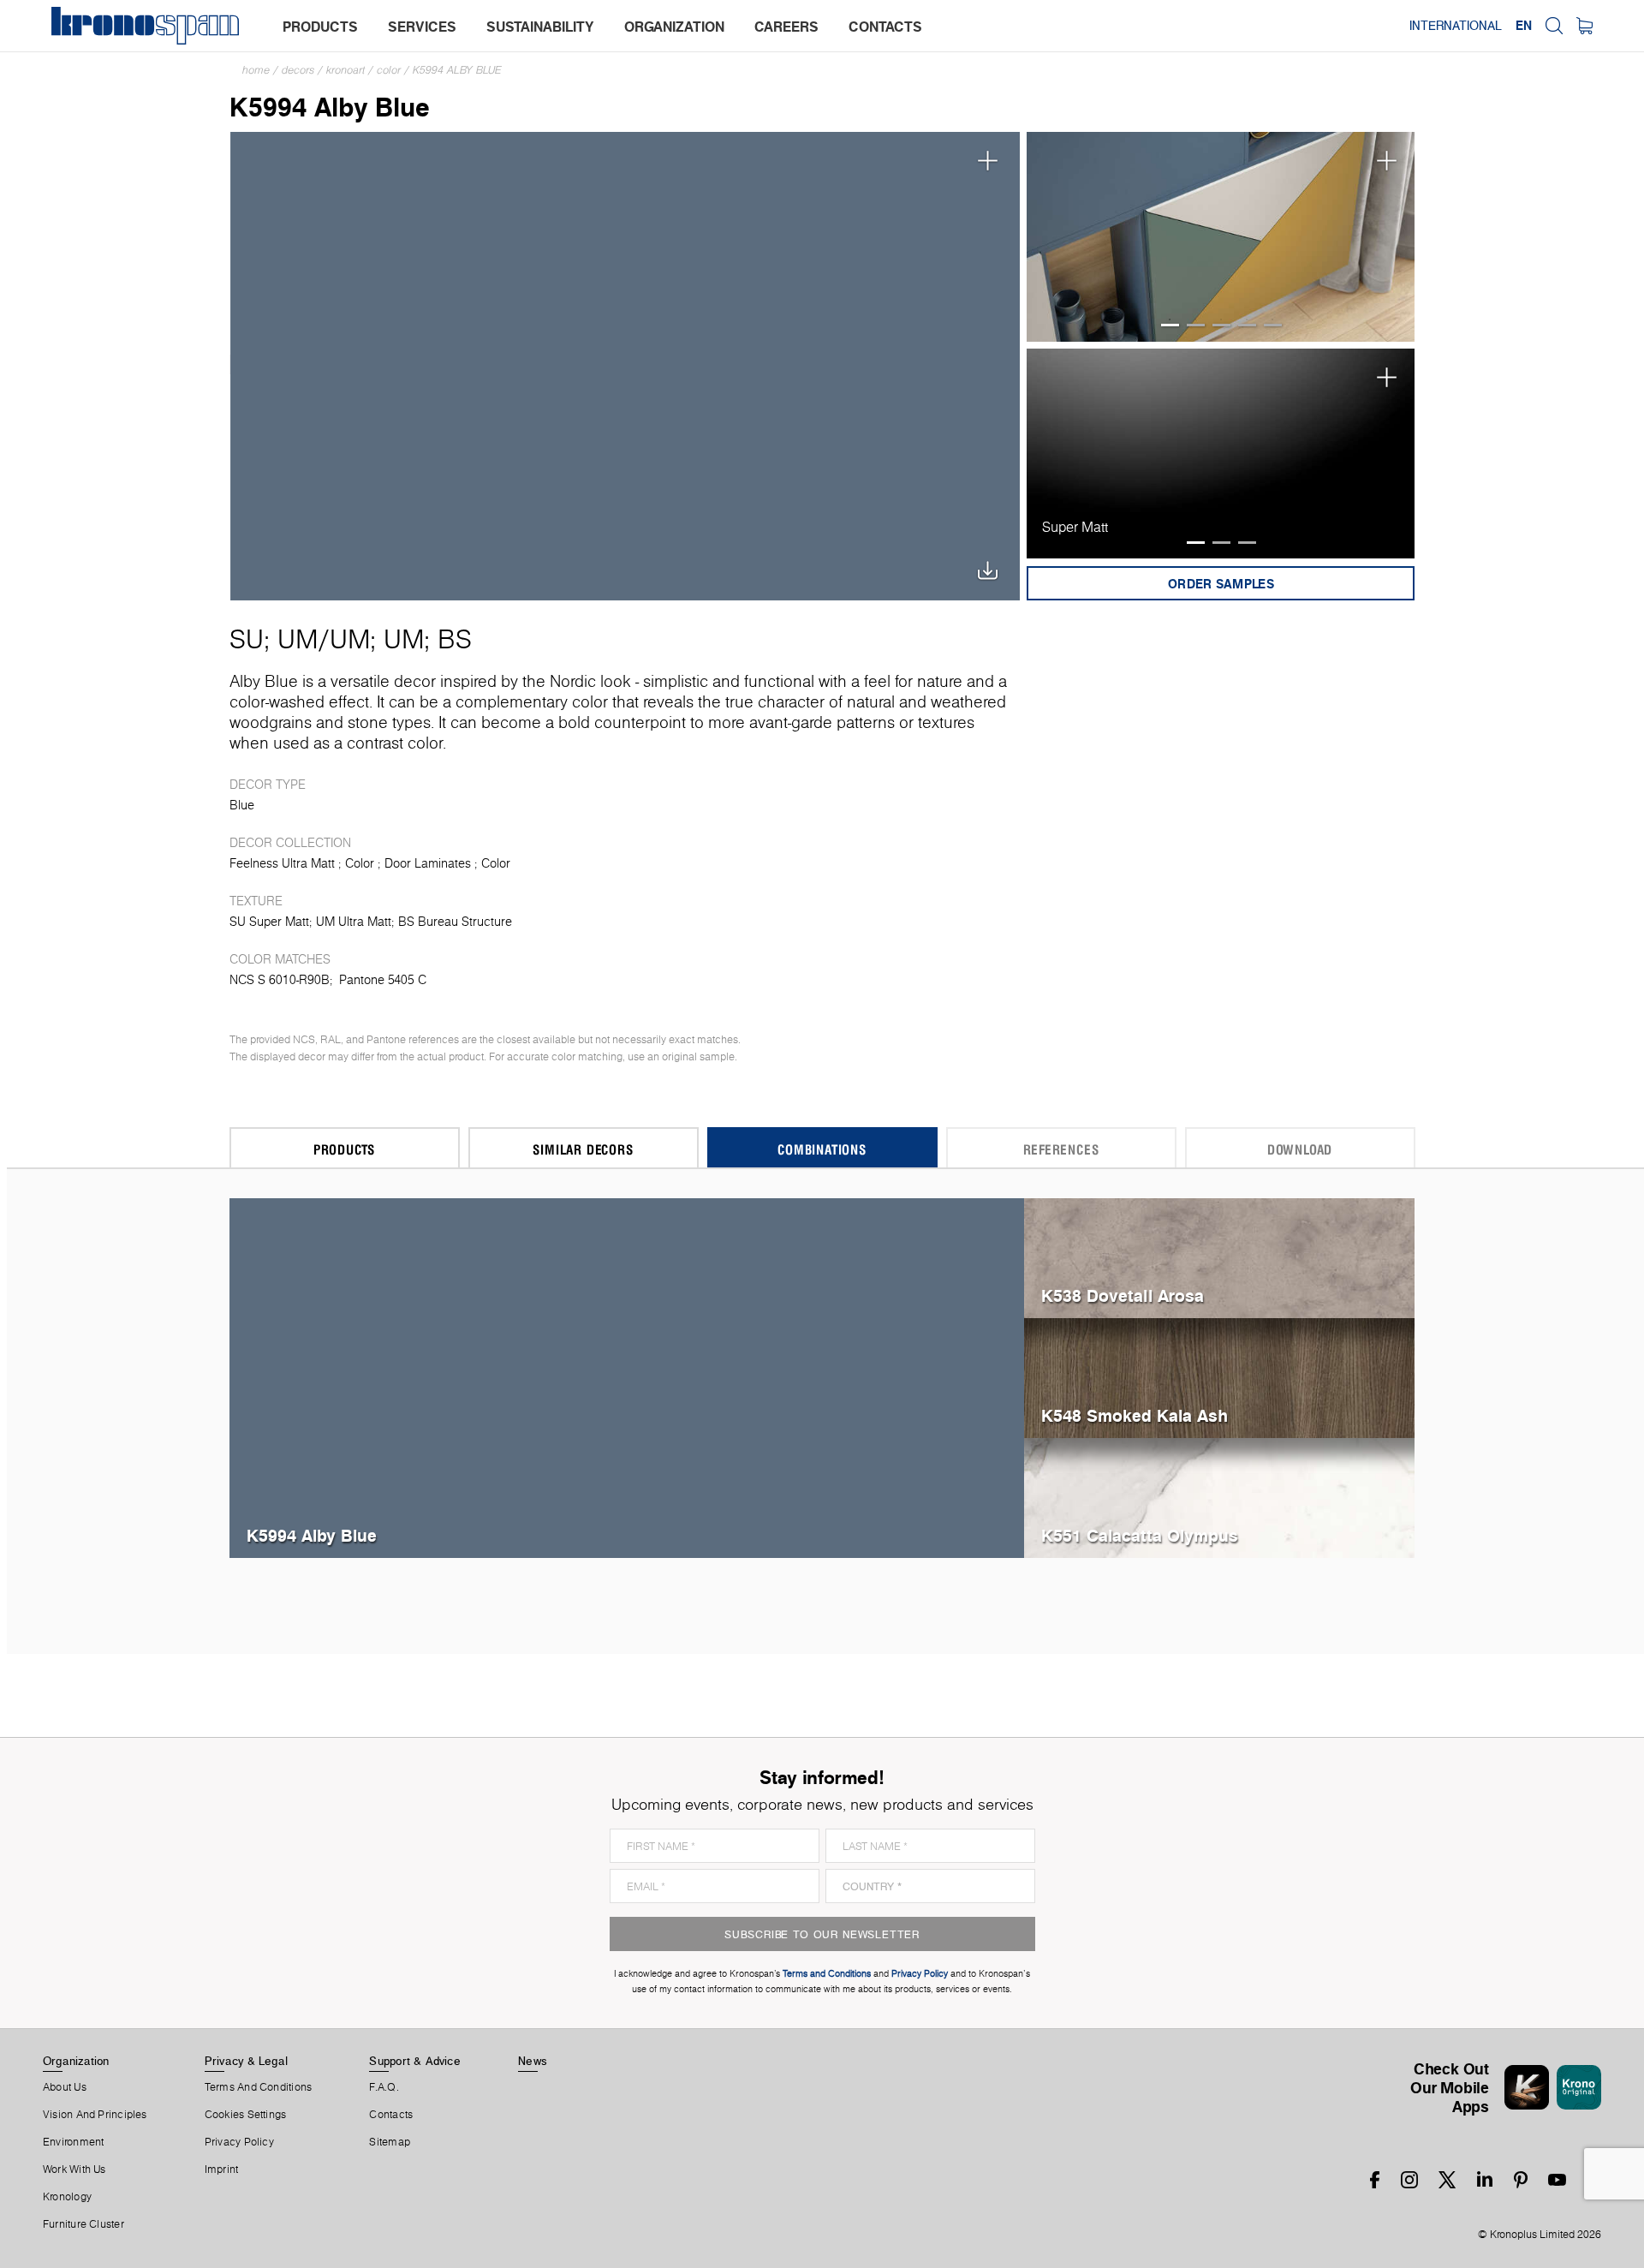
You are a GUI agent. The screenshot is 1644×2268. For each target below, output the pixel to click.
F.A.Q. (384, 2087)
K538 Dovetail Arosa (1123, 1295)
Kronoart (345, 70)
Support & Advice (415, 2061)
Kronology (67, 2197)
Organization (76, 2061)
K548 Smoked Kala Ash (1135, 1415)
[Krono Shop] (1584, 26)
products (320, 27)
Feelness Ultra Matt (282, 863)
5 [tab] (1273, 325)
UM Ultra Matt (354, 922)
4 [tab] (1247, 325)
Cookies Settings (246, 2115)
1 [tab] (1170, 325)
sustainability (540, 27)
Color (389, 70)
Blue (242, 805)
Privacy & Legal (246, 2061)
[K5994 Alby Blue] (625, 364)
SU (247, 639)
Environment (73, 2142)
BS (455, 639)
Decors (298, 70)
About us (65, 2087)
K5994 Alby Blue (457, 70)
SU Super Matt (269, 922)
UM (298, 639)
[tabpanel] (1221, 237)
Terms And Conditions (258, 2087)
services (422, 27)
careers (786, 27)
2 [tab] (1196, 325)
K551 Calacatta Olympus (1140, 1535)
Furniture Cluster (83, 2224)
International (1456, 26)
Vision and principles (95, 2115)
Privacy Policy (239, 2142)
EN (1524, 26)
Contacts (391, 2115)
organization (674, 27)
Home (256, 70)
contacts (885, 27)
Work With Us (74, 2170)
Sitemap (390, 2142)
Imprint (222, 2170)
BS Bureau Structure (455, 922)
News (533, 2061)
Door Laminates (428, 863)
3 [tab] (1221, 325)
